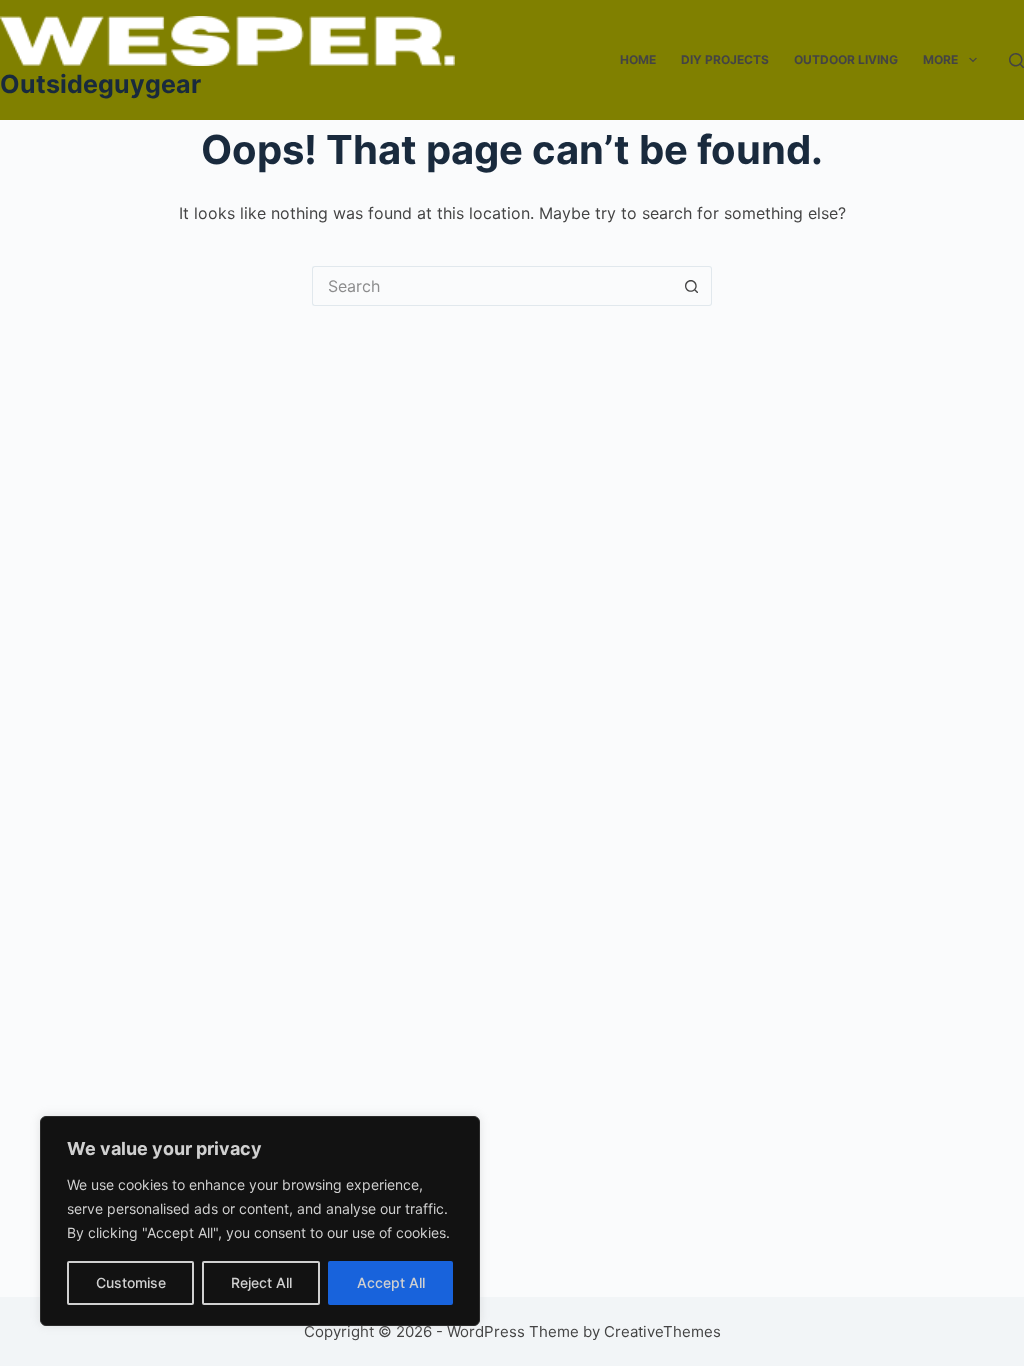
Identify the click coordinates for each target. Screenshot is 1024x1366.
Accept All (391, 1282)
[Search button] (692, 286)
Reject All (261, 1282)
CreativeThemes (662, 1331)
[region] (260, 1221)
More (940, 59)
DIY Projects (725, 59)
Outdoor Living (846, 59)
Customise (131, 1282)
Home (638, 59)
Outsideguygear (100, 84)
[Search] (1016, 60)
